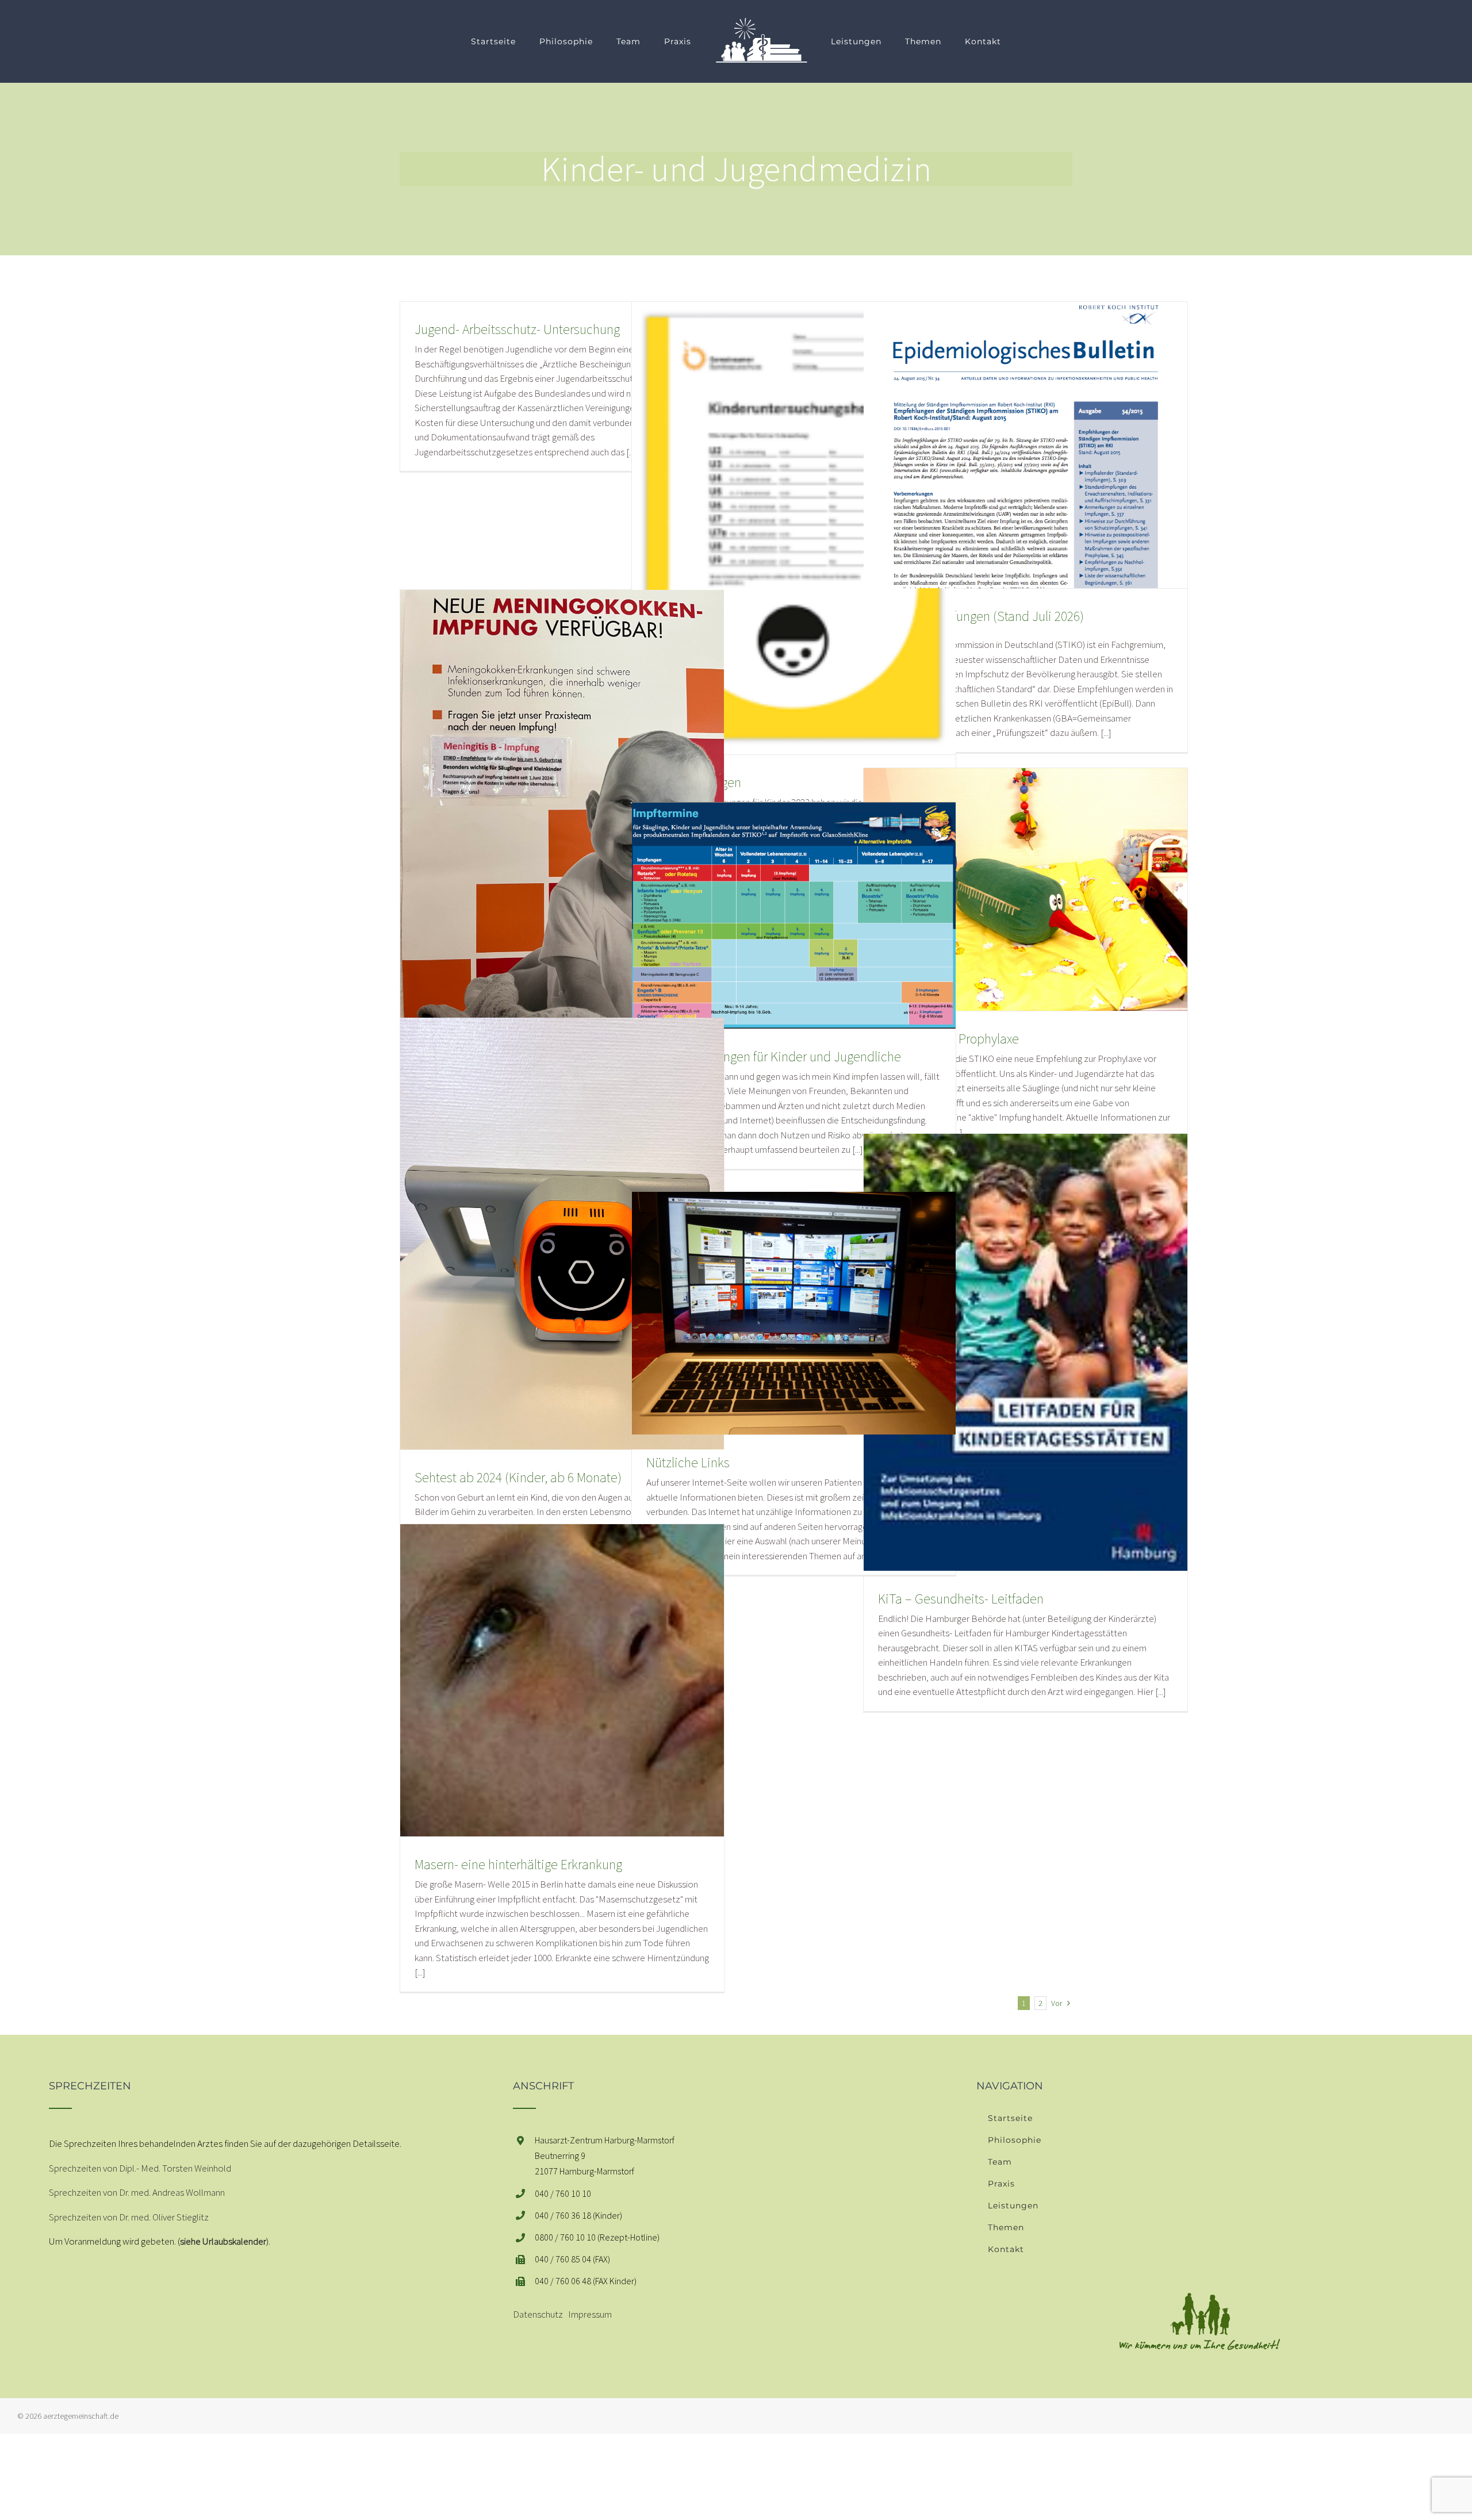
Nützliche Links (688, 1462)
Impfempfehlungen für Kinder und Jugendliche (774, 1056)
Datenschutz (538, 2314)
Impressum (590, 2314)
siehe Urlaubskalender (223, 2241)
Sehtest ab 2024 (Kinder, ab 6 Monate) (518, 1477)
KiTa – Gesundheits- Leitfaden (961, 1599)
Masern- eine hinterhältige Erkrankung (518, 1864)
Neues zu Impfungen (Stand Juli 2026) (981, 616)
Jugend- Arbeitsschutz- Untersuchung (517, 329)
